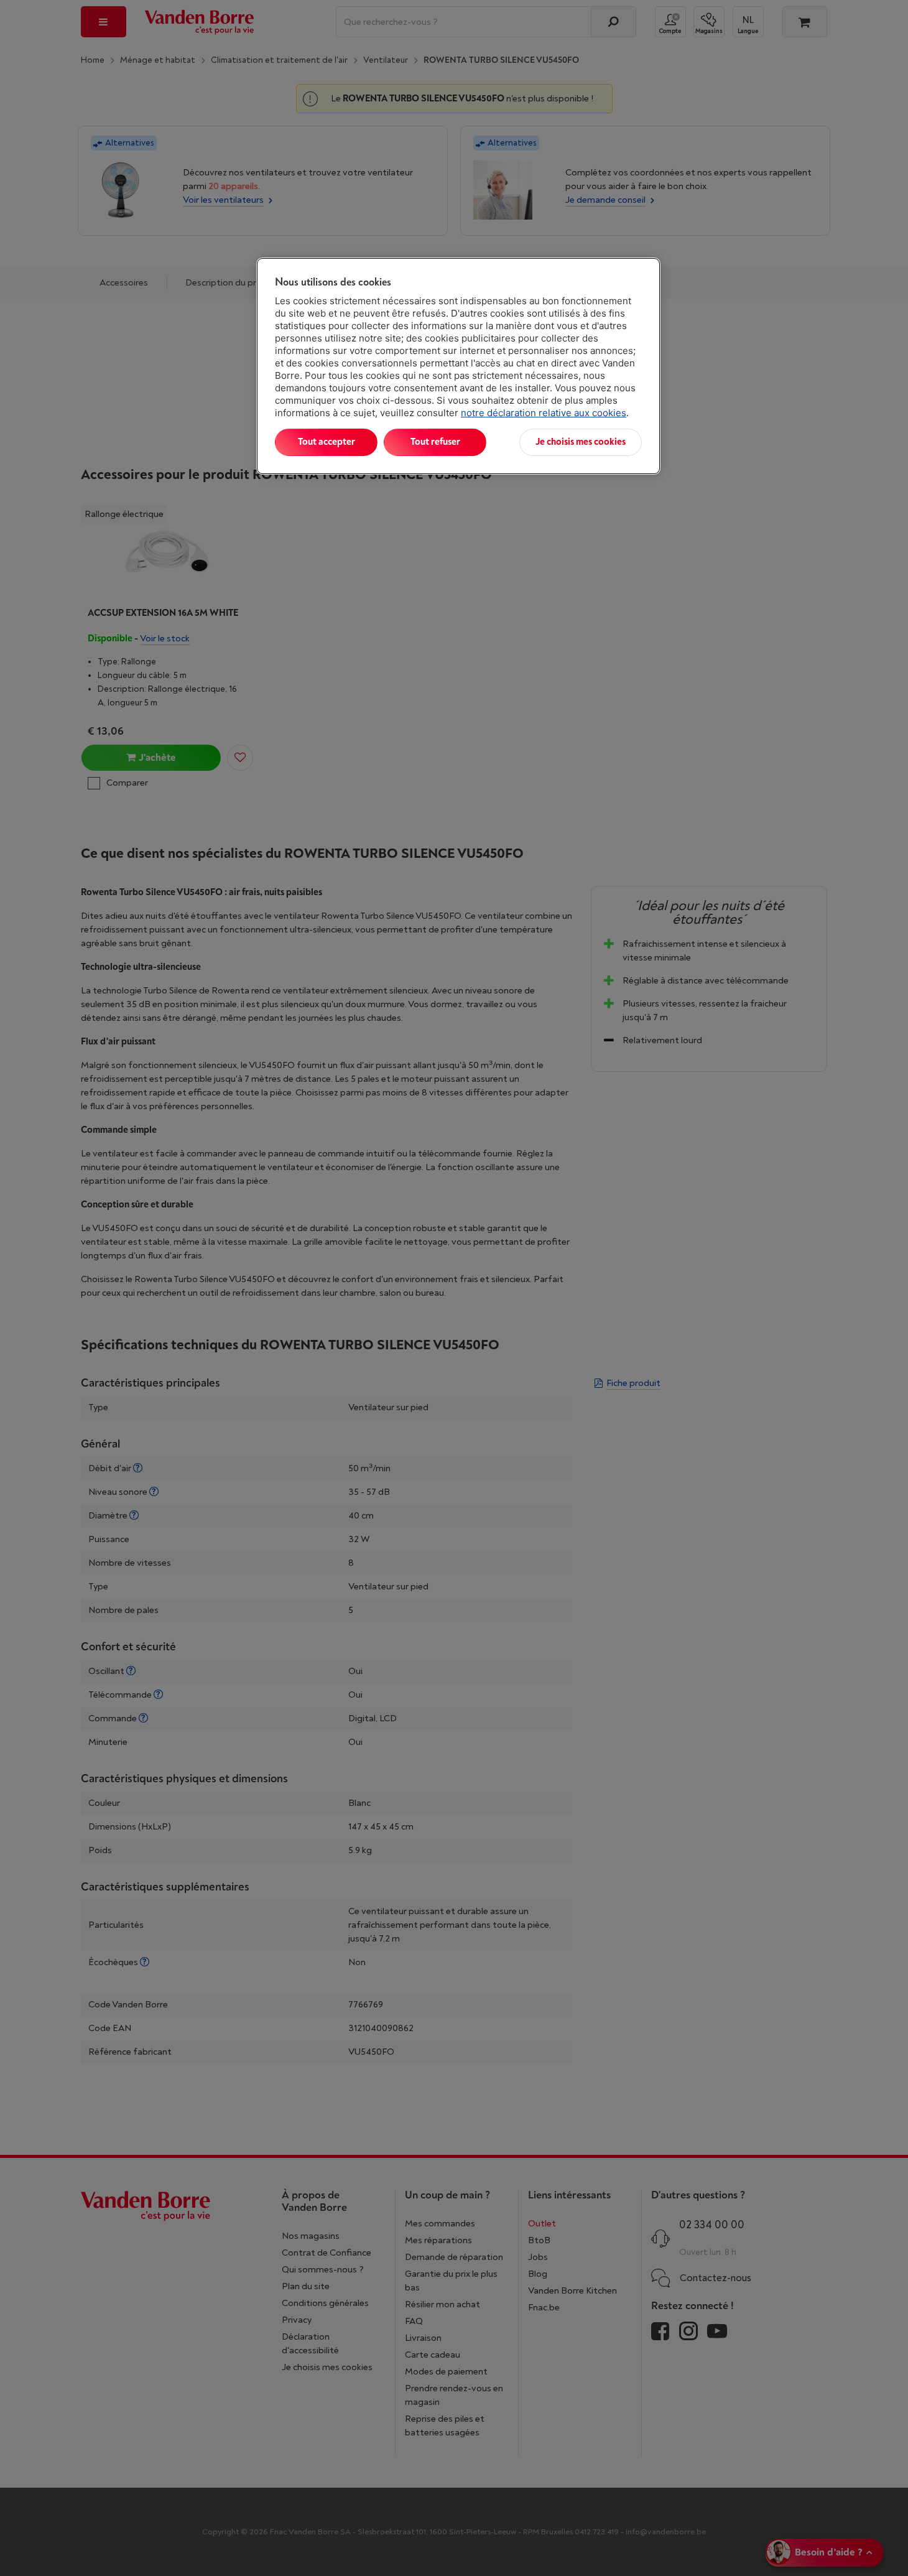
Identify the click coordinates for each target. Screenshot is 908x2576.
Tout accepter (327, 442)
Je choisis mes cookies (581, 442)
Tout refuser (435, 442)
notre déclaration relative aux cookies (544, 413)
